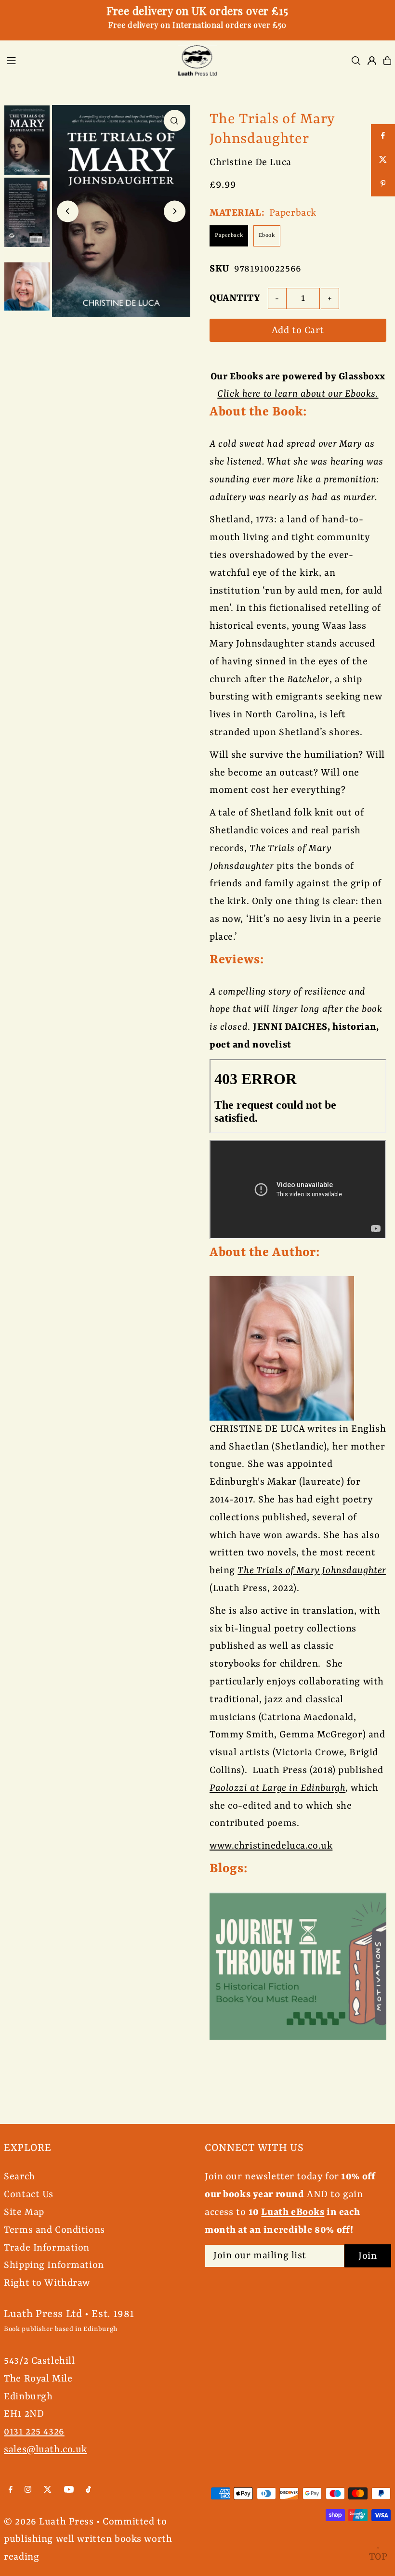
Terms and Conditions (54, 2230)
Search (19, 2177)
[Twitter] (48, 2490)
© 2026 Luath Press (49, 2522)
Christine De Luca (250, 162)
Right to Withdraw (47, 2283)
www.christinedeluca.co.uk (271, 1846)
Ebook (267, 236)
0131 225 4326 (34, 2432)
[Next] (175, 211)
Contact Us (29, 2194)
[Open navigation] (86, 60)
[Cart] (387, 61)
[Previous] (68, 211)
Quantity (235, 298)
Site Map (24, 2212)
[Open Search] (356, 61)
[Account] (372, 61)
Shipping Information (54, 2265)
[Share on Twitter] (383, 160)
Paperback (229, 236)
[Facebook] (11, 2490)
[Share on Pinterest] (383, 184)
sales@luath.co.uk (46, 2450)
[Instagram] (28, 2490)
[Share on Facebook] (383, 136)
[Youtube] (69, 2490)
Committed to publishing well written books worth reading (88, 2540)
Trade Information (47, 2248)
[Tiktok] (88, 2490)
